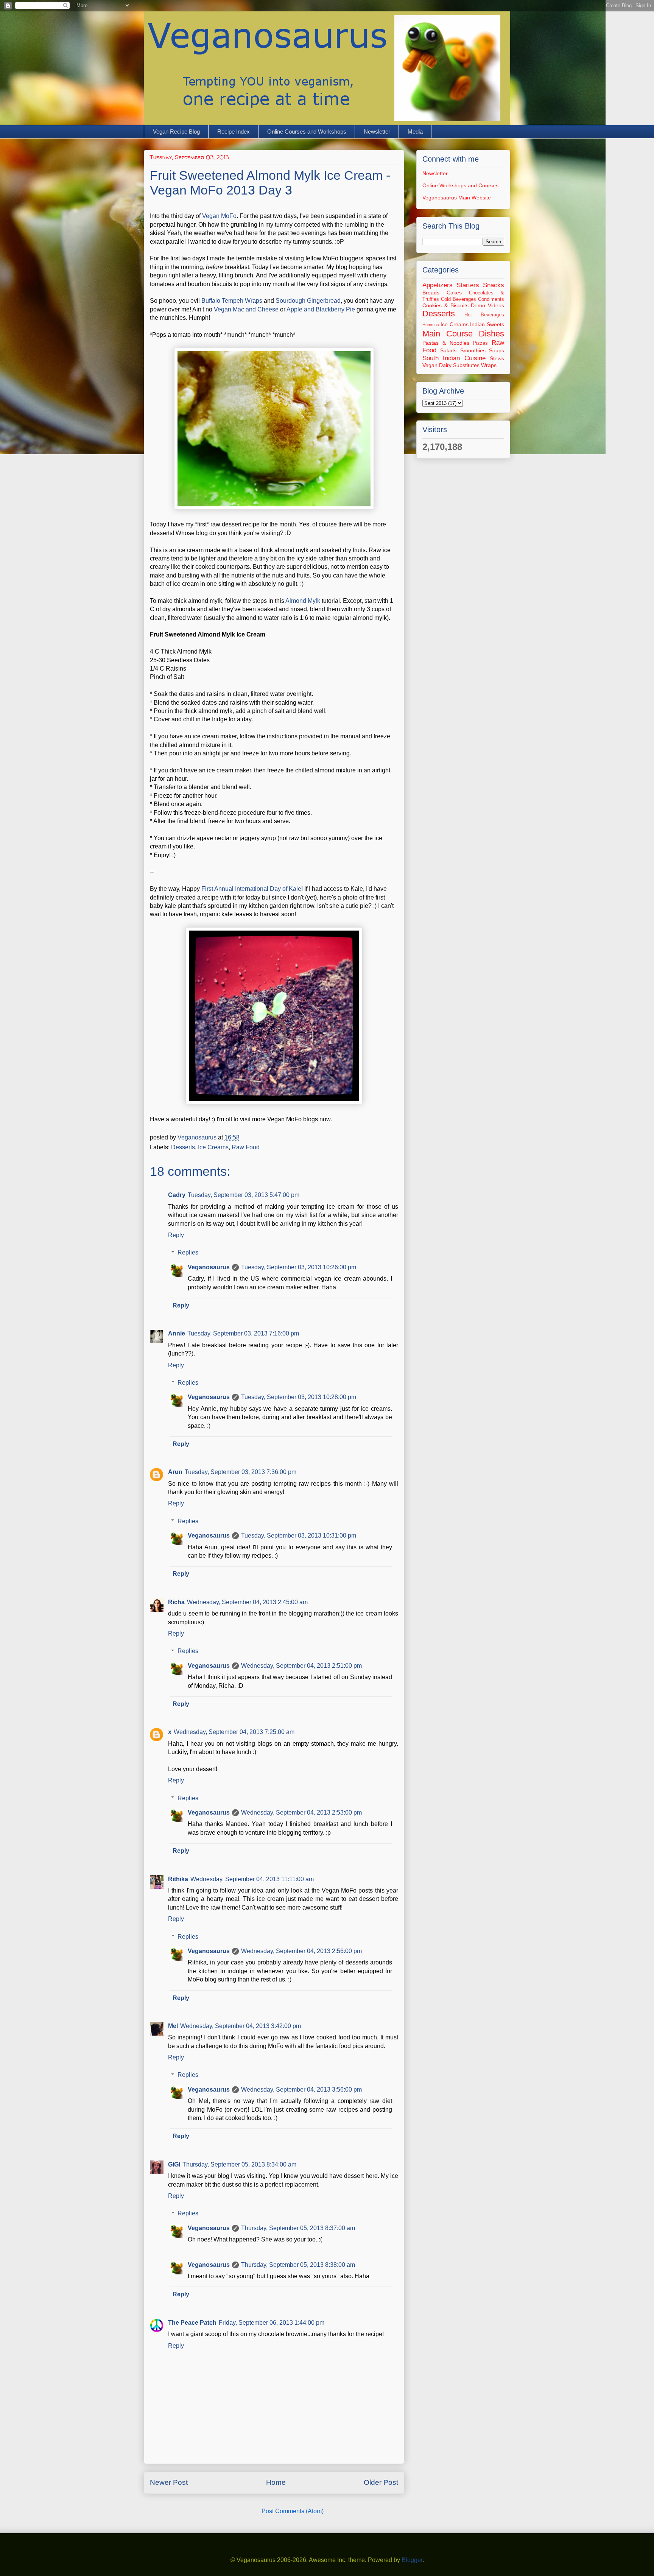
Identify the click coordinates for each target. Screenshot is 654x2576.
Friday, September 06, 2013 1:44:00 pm (272, 2323)
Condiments (491, 299)
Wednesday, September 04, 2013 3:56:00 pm (301, 2090)
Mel (173, 2026)
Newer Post (169, 2482)
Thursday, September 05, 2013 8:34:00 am (239, 2164)
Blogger (412, 2560)
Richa (176, 1602)
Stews (497, 358)
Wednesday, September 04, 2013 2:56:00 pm (301, 1951)
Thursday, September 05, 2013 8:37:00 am (298, 2228)
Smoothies (473, 350)
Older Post (381, 2482)
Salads (448, 350)
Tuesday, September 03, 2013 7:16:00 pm (243, 1333)
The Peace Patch (192, 2323)
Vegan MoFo (219, 216)
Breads (431, 293)
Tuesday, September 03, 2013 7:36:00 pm (241, 1472)
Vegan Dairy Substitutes (451, 365)
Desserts (183, 1147)
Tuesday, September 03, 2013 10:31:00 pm (299, 1535)
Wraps (489, 365)
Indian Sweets (487, 324)
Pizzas (480, 343)
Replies (188, 1252)
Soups (497, 350)
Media (415, 132)
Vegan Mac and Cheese (246, 309)
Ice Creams (213, 1147)
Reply (176, 1235)
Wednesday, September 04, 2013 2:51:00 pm (301, 1666)
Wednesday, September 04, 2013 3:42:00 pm (241, 2026)
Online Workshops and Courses (460, 185)
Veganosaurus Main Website (457, 198)
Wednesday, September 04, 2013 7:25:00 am (234, 1732)
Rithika (178, 1879)
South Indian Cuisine (454, 358)
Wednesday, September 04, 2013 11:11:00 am (252, 1879)
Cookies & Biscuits (445, 305)
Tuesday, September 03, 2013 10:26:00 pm (299, 1267)
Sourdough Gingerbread (308, 301)
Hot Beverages (484, 315)
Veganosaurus (209, 1267)
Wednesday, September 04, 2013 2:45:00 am (247, 1602)
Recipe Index (234, 132)
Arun (175, 1472)
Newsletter (377, 132)
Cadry (177, 1195)
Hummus (431, 325)
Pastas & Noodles (446, 343)
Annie (177, 1333)
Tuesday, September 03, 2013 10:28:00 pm (299, 1397)
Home (276, 2482)
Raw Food (246, 1147)
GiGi (174, 2164)
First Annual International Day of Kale (251, 889)
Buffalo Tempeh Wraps (232, 301)
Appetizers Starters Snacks (463, 285)
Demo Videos (487, 305)
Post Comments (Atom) (293, 2511)
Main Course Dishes (463, 334)
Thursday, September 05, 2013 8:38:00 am (298, 2265)
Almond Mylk (303, 601)
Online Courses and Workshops (307, 132)
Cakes (454, 293)
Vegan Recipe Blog (176, 132)
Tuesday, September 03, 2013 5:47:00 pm (244, 1195)
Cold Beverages (459, 299)
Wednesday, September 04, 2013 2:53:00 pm (301, 1813)
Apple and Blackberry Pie (321, 309)
